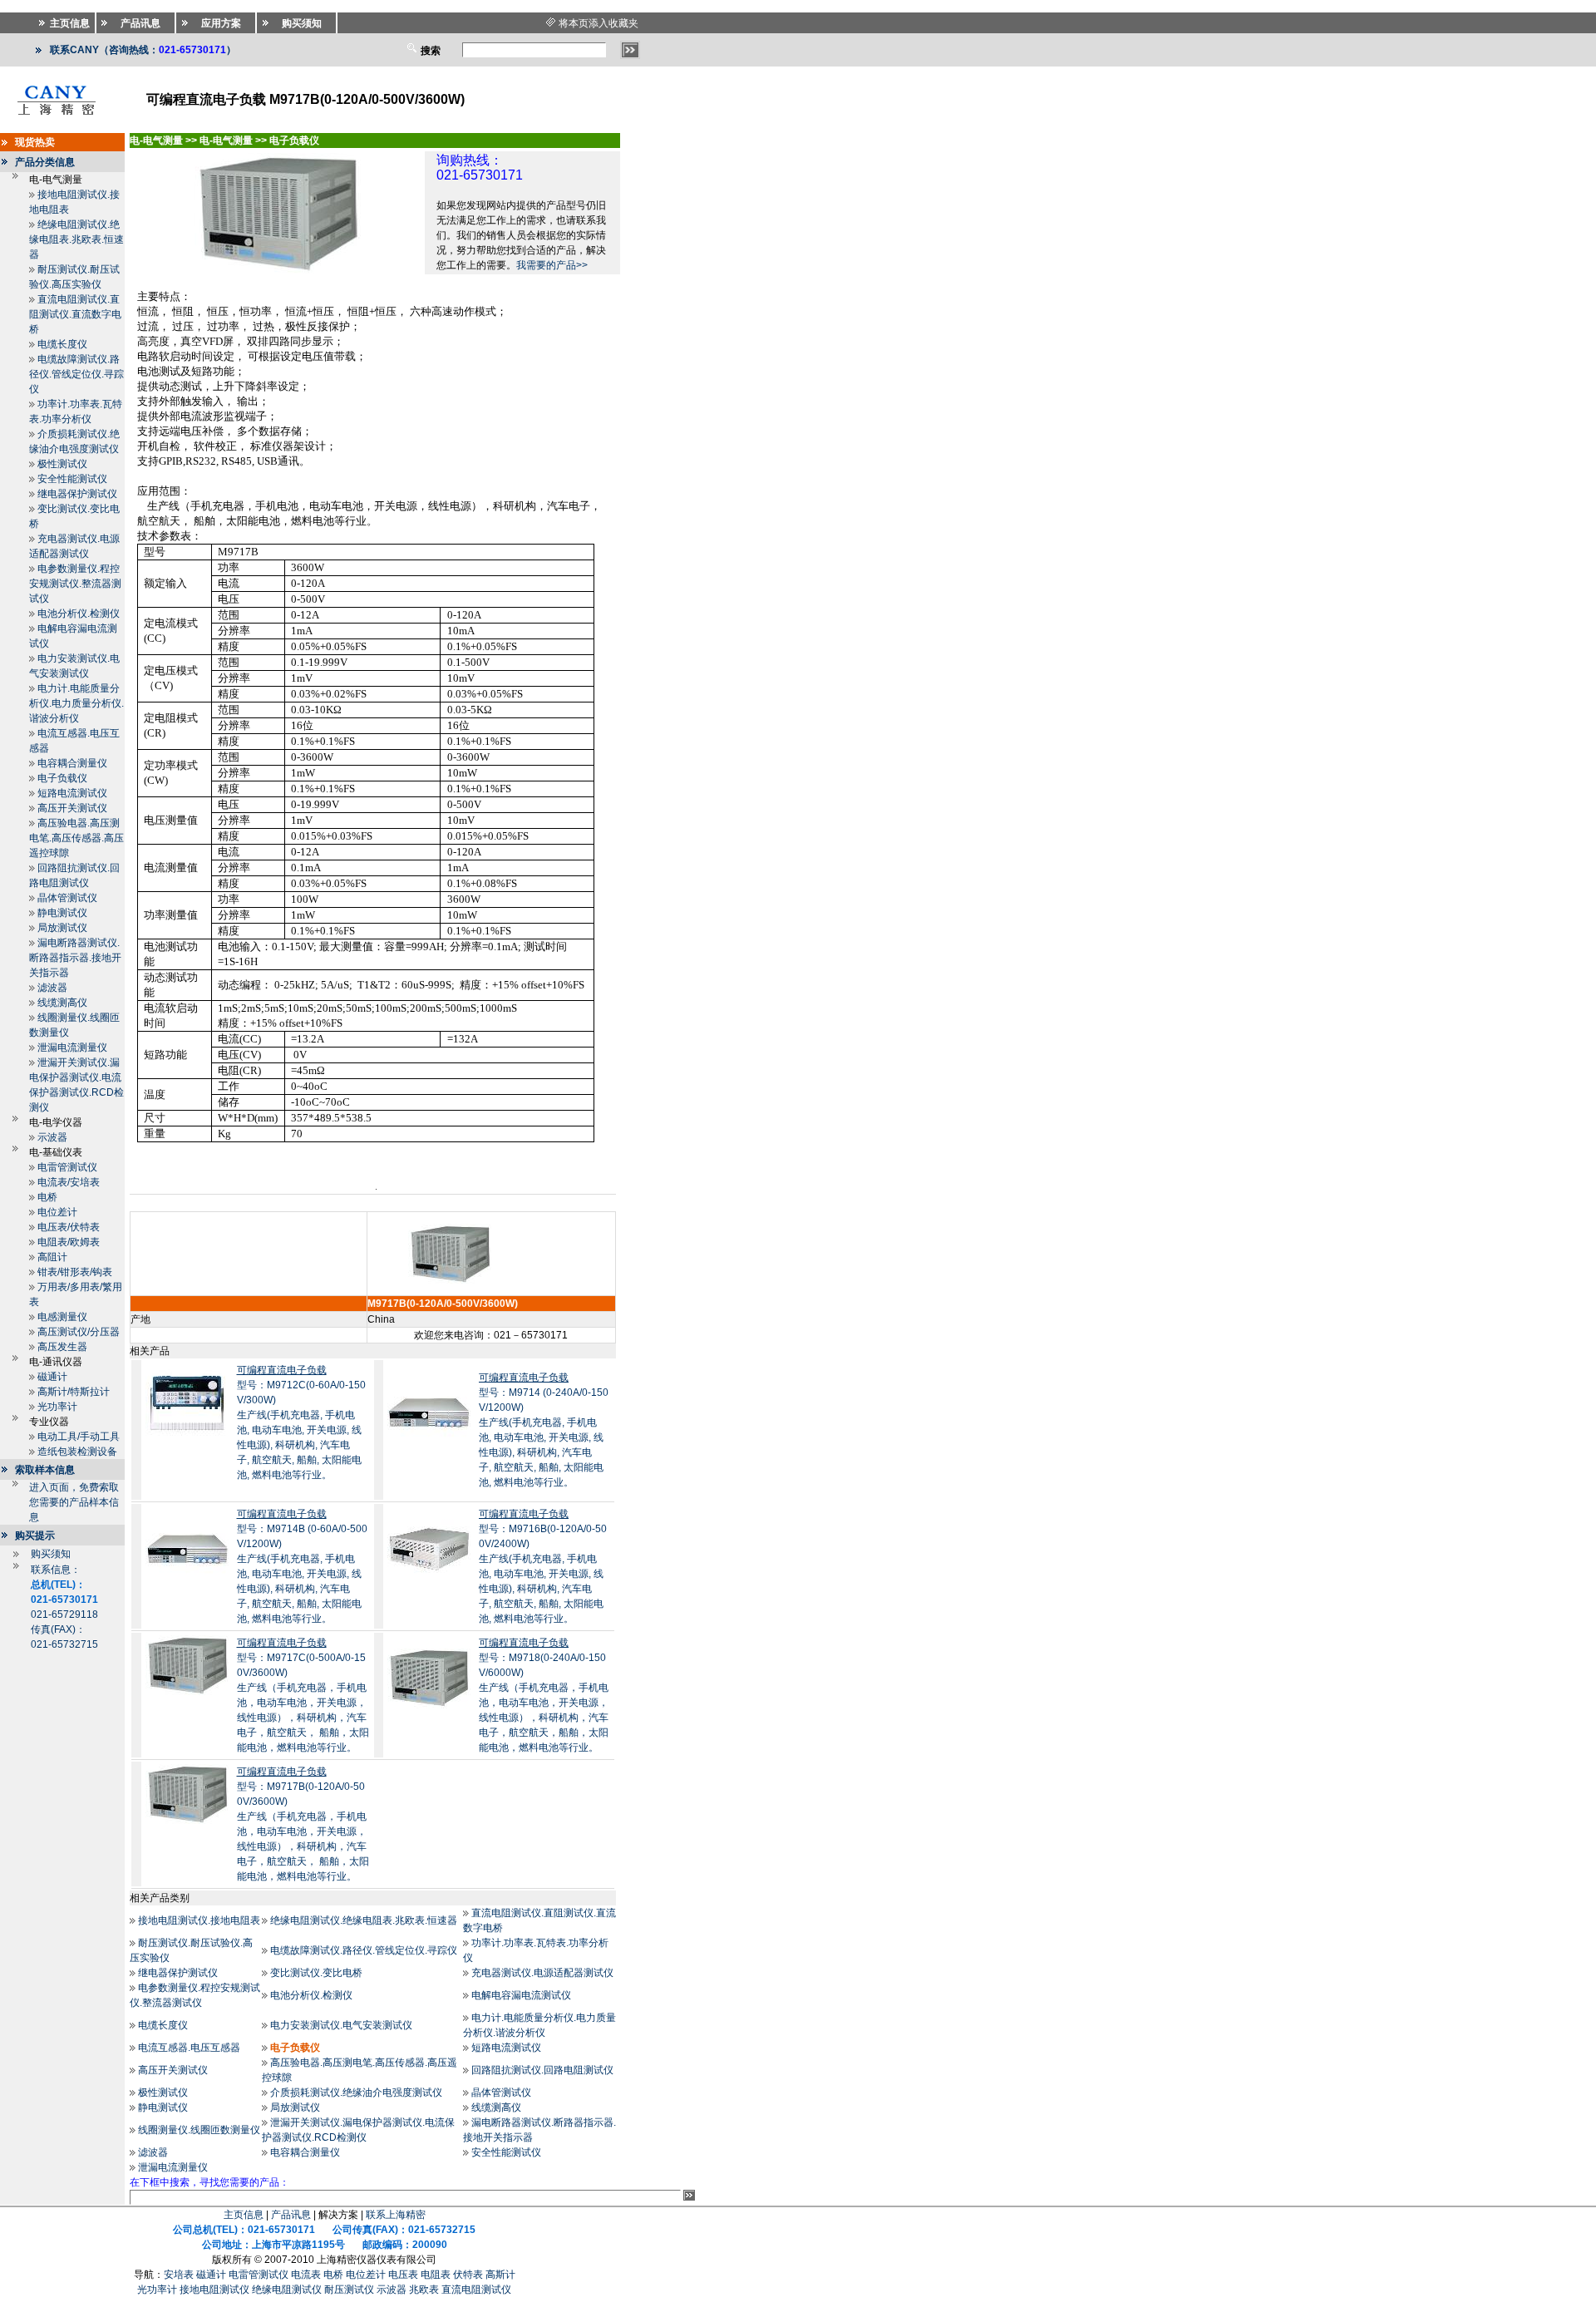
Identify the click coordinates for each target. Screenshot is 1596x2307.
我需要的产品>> (552, 265)
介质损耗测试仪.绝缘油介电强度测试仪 (356, 2093)
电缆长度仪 (62, 344)
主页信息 (244, 2215)
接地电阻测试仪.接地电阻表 (199, 1920)
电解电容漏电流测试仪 (521, 1995)
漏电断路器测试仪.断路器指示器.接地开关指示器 (75, 958)
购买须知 (51, 1554)
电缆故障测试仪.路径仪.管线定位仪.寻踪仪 (76, 374)
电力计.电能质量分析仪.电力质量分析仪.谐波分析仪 (76, 703)
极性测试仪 (62, 464)
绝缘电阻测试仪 (287, 2290)
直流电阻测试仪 (476, 2290)
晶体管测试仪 (67, 898)
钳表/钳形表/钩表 (75, 1272)
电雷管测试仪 (67, 1167)
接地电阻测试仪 (214, 2290)
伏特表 (468, 2275)
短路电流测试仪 (72, 793)
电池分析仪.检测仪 (79, 614)
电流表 (306, 2275)
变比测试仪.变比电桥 (316, 1973)
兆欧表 (424, 2290)
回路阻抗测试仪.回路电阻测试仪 (542, 2070)
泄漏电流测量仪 (72, 1048)
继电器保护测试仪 (77, 494)
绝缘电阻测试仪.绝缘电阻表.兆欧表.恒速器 (76, 239)
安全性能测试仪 (72, 479)
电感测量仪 (62, 1317)
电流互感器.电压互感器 (189, 2048)
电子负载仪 (62, 778)
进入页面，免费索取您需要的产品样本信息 (74, 1502)
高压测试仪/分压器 (79, 1332)
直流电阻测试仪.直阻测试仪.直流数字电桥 (75, 314)
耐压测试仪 (349, 2290)
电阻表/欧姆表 (69, 1242)
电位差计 (57, 1212)
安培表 (179, 2275)
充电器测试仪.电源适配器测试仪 (542, 1973)
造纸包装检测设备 (77, 1452)
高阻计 (52, 1257)
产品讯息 (291, 2215)
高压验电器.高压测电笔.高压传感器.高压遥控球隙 (76, 838)
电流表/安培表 (69, 1182)
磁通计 (52, 1377)
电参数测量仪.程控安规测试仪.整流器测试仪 (75, 584)
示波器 (52, 1137)
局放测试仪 (62, 928)
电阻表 (436, 2275)
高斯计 (500, 2275)
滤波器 (52, 988)
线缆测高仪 (62, 1003)
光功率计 (57, 1407)
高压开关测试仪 (72, 808)
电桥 (47, 1197)
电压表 (403, 2275)
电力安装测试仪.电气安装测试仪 (341, 2025)
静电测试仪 (62, 913)
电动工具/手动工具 (79, 1437)
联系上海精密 (396, 2215)
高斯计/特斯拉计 (74, 1392)
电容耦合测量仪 (72, 763)
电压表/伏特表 (69, 1227)
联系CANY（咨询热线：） (143, 50)
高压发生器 (62, 1347)
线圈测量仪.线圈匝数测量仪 (199, 2130)
